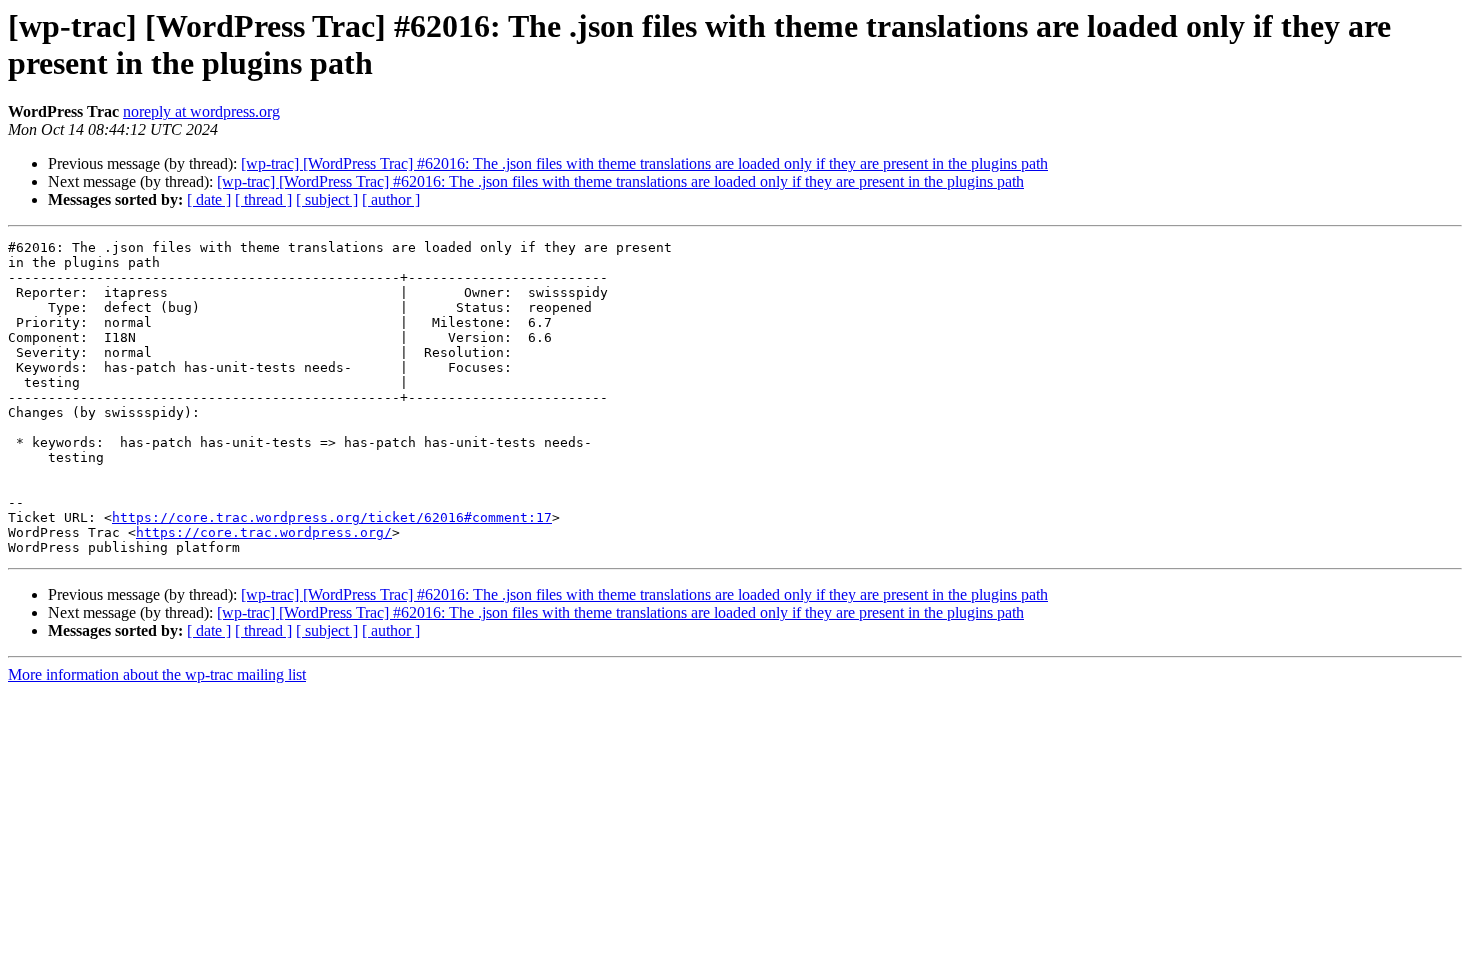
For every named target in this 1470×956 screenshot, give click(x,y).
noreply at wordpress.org (201, 111)
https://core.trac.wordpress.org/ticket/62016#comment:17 (332, 517)
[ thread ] (263, 199)
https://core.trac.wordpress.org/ (264, 532)
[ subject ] (327, 199)
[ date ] (209, 199)
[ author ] (391, 199)
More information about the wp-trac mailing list (157, 674)
